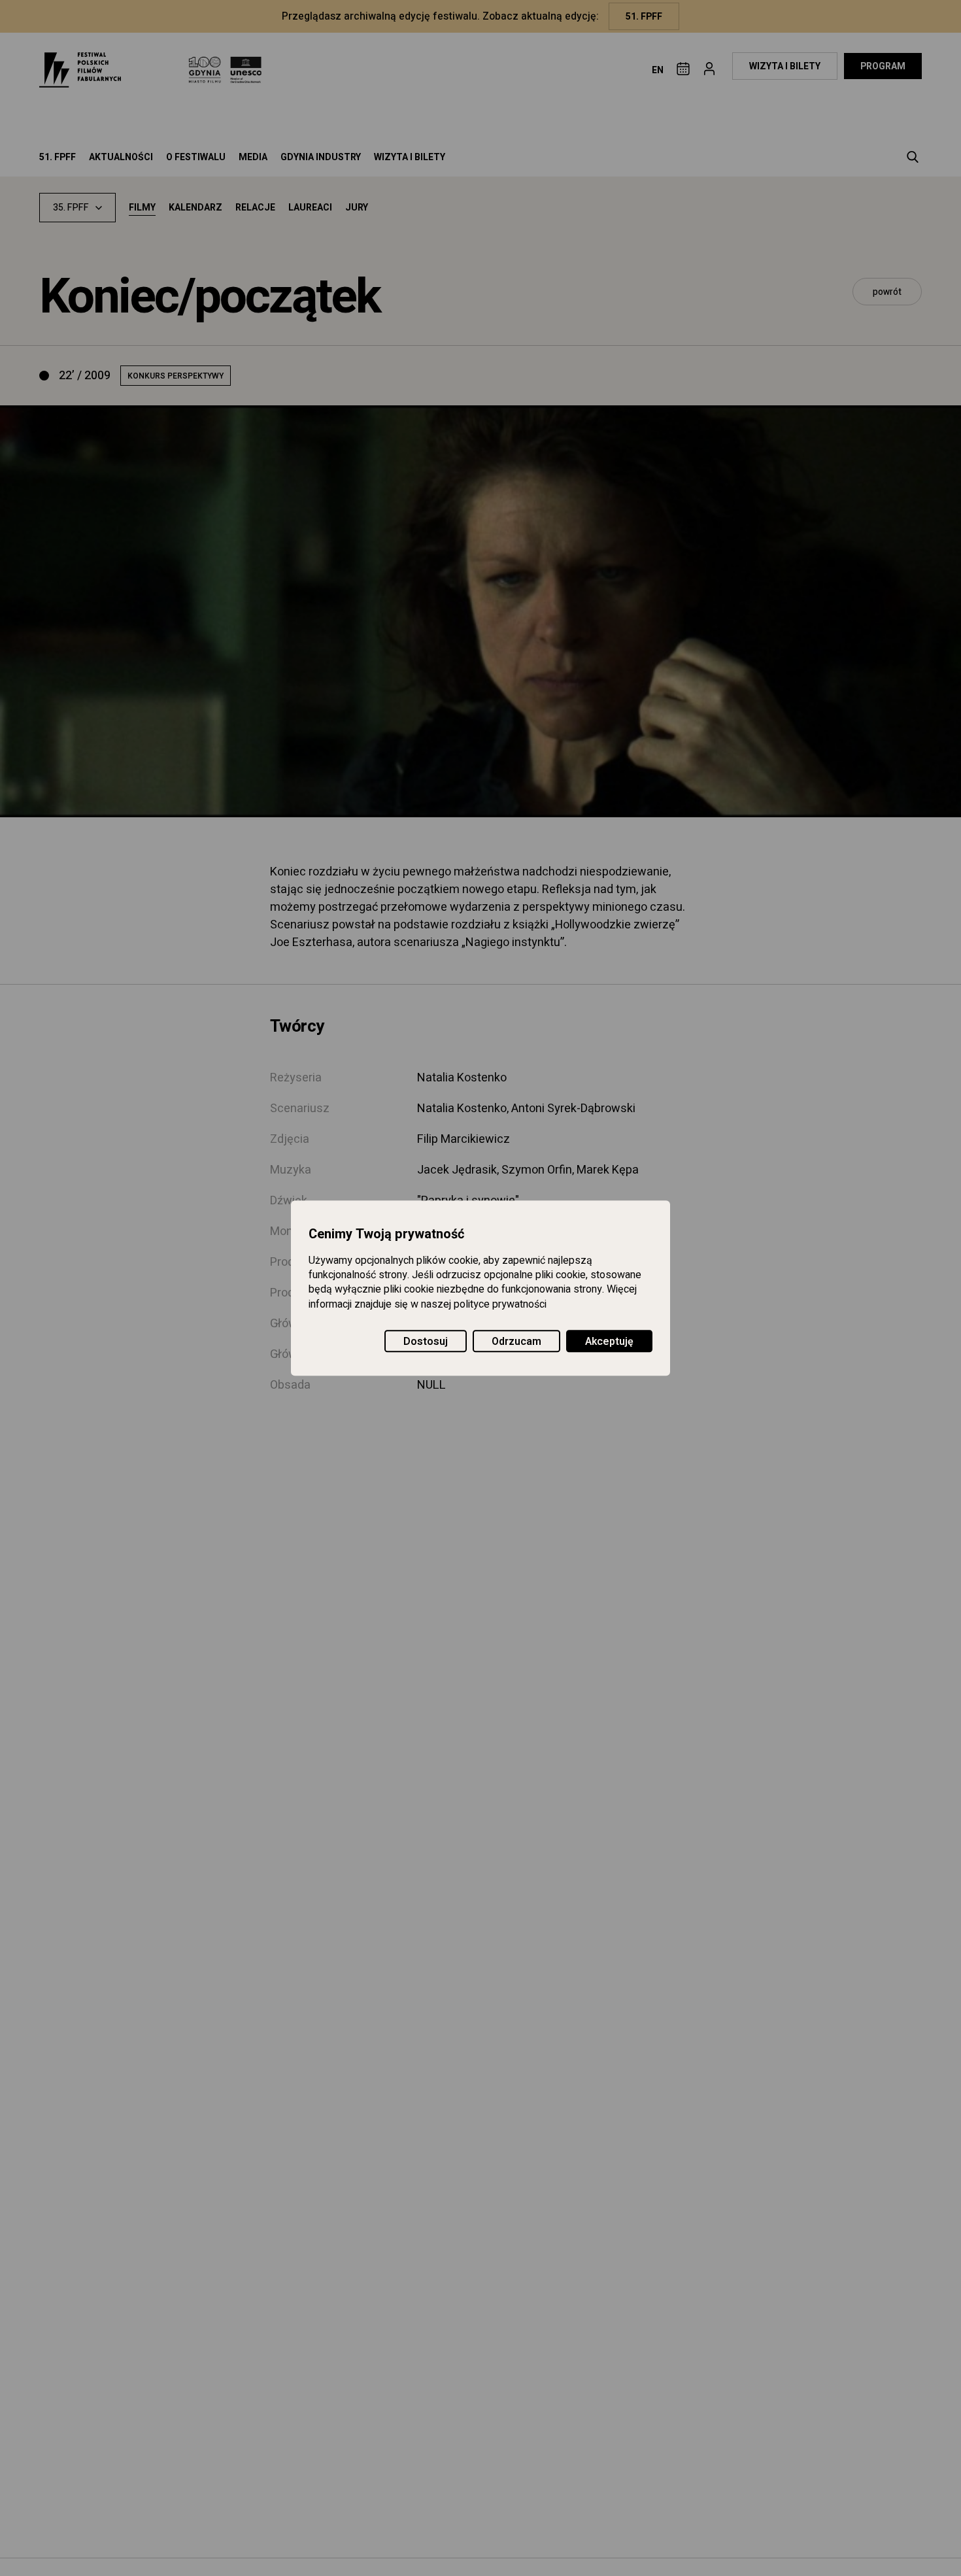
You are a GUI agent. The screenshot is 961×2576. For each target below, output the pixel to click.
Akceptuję (609, 1342)
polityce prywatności (500, 1304)
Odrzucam (516, 1342)
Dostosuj (426, 1342)
